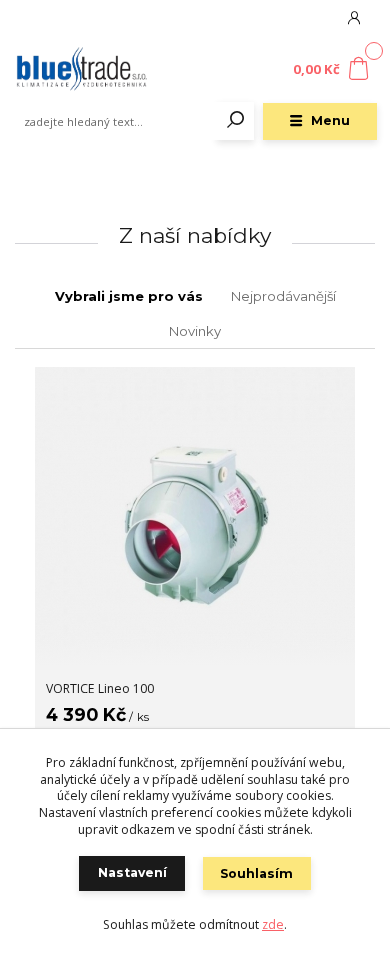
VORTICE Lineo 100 (100, 688)
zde (273, 924)
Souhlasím (256, 873)
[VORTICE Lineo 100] (195, 517)
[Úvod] (81, 70)
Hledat (236, 121)
